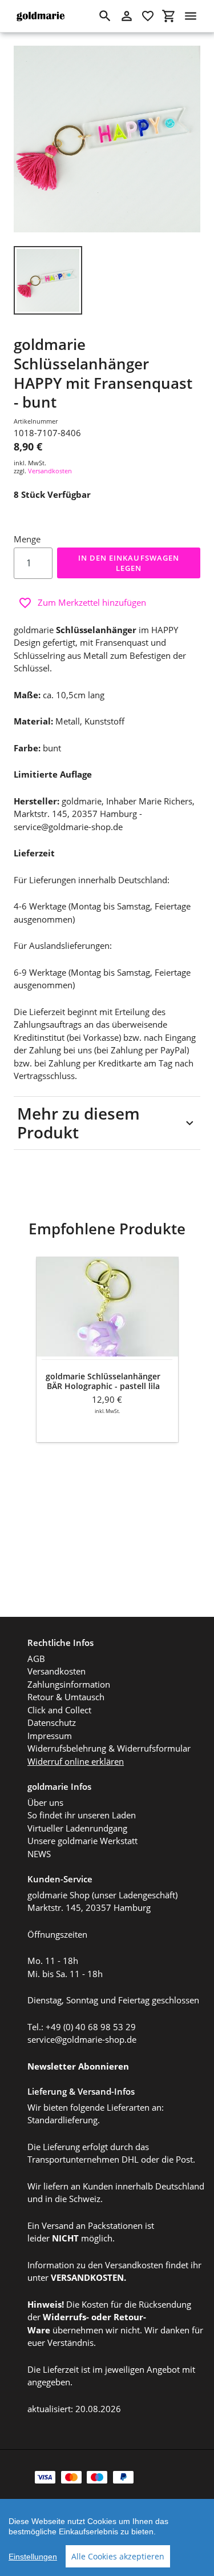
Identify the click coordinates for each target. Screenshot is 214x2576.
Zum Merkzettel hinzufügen (92, 602)
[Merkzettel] (148, 16)
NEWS (39, 1854)
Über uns (45, 1802)
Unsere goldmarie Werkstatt (82, 1841)
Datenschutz (52, 1722)
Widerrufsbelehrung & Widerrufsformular (109, 1748)
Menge (27, 539)
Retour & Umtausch (66, 1697)
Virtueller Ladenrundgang (77, 1828)
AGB (36, 1659)
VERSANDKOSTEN (87, 2277)
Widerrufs (64, 2317)
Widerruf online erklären (76, 1761)
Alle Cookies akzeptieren (118, 2556)
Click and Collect (59, 1710)
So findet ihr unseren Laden (82, 1815)
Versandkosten (50, 471)
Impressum (50, 1736)
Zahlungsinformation (69, 1684)
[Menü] (191, 16)
